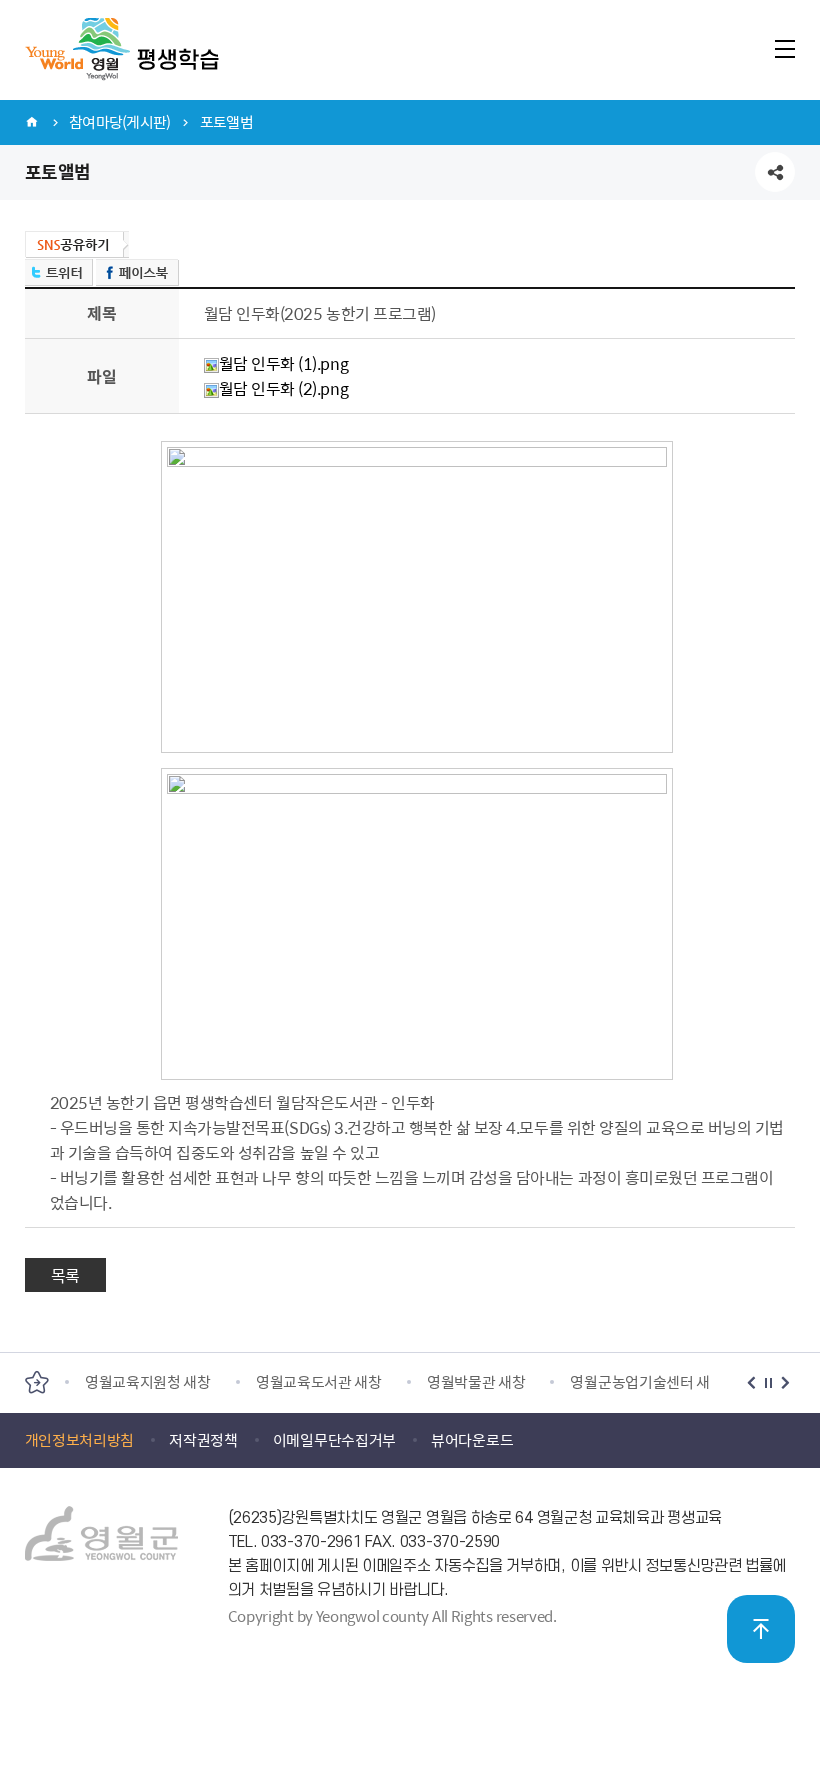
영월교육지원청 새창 (148, 1382)
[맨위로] (761, 1629)
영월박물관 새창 (476, 1382)
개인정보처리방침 (80, 1440)
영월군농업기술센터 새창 (646, 1382)
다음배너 (785, 1382)
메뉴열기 (784, 48)
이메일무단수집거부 (334, 1440)
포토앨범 (226, 122)
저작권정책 (203, 1440)
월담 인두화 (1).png (283, 363)
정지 (768, 1382)
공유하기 (775, 172)
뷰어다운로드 (472, 1440)
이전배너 (751, 1382)
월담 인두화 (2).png (283, 388)
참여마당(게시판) (119, 122)
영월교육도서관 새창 (319, 1382)
